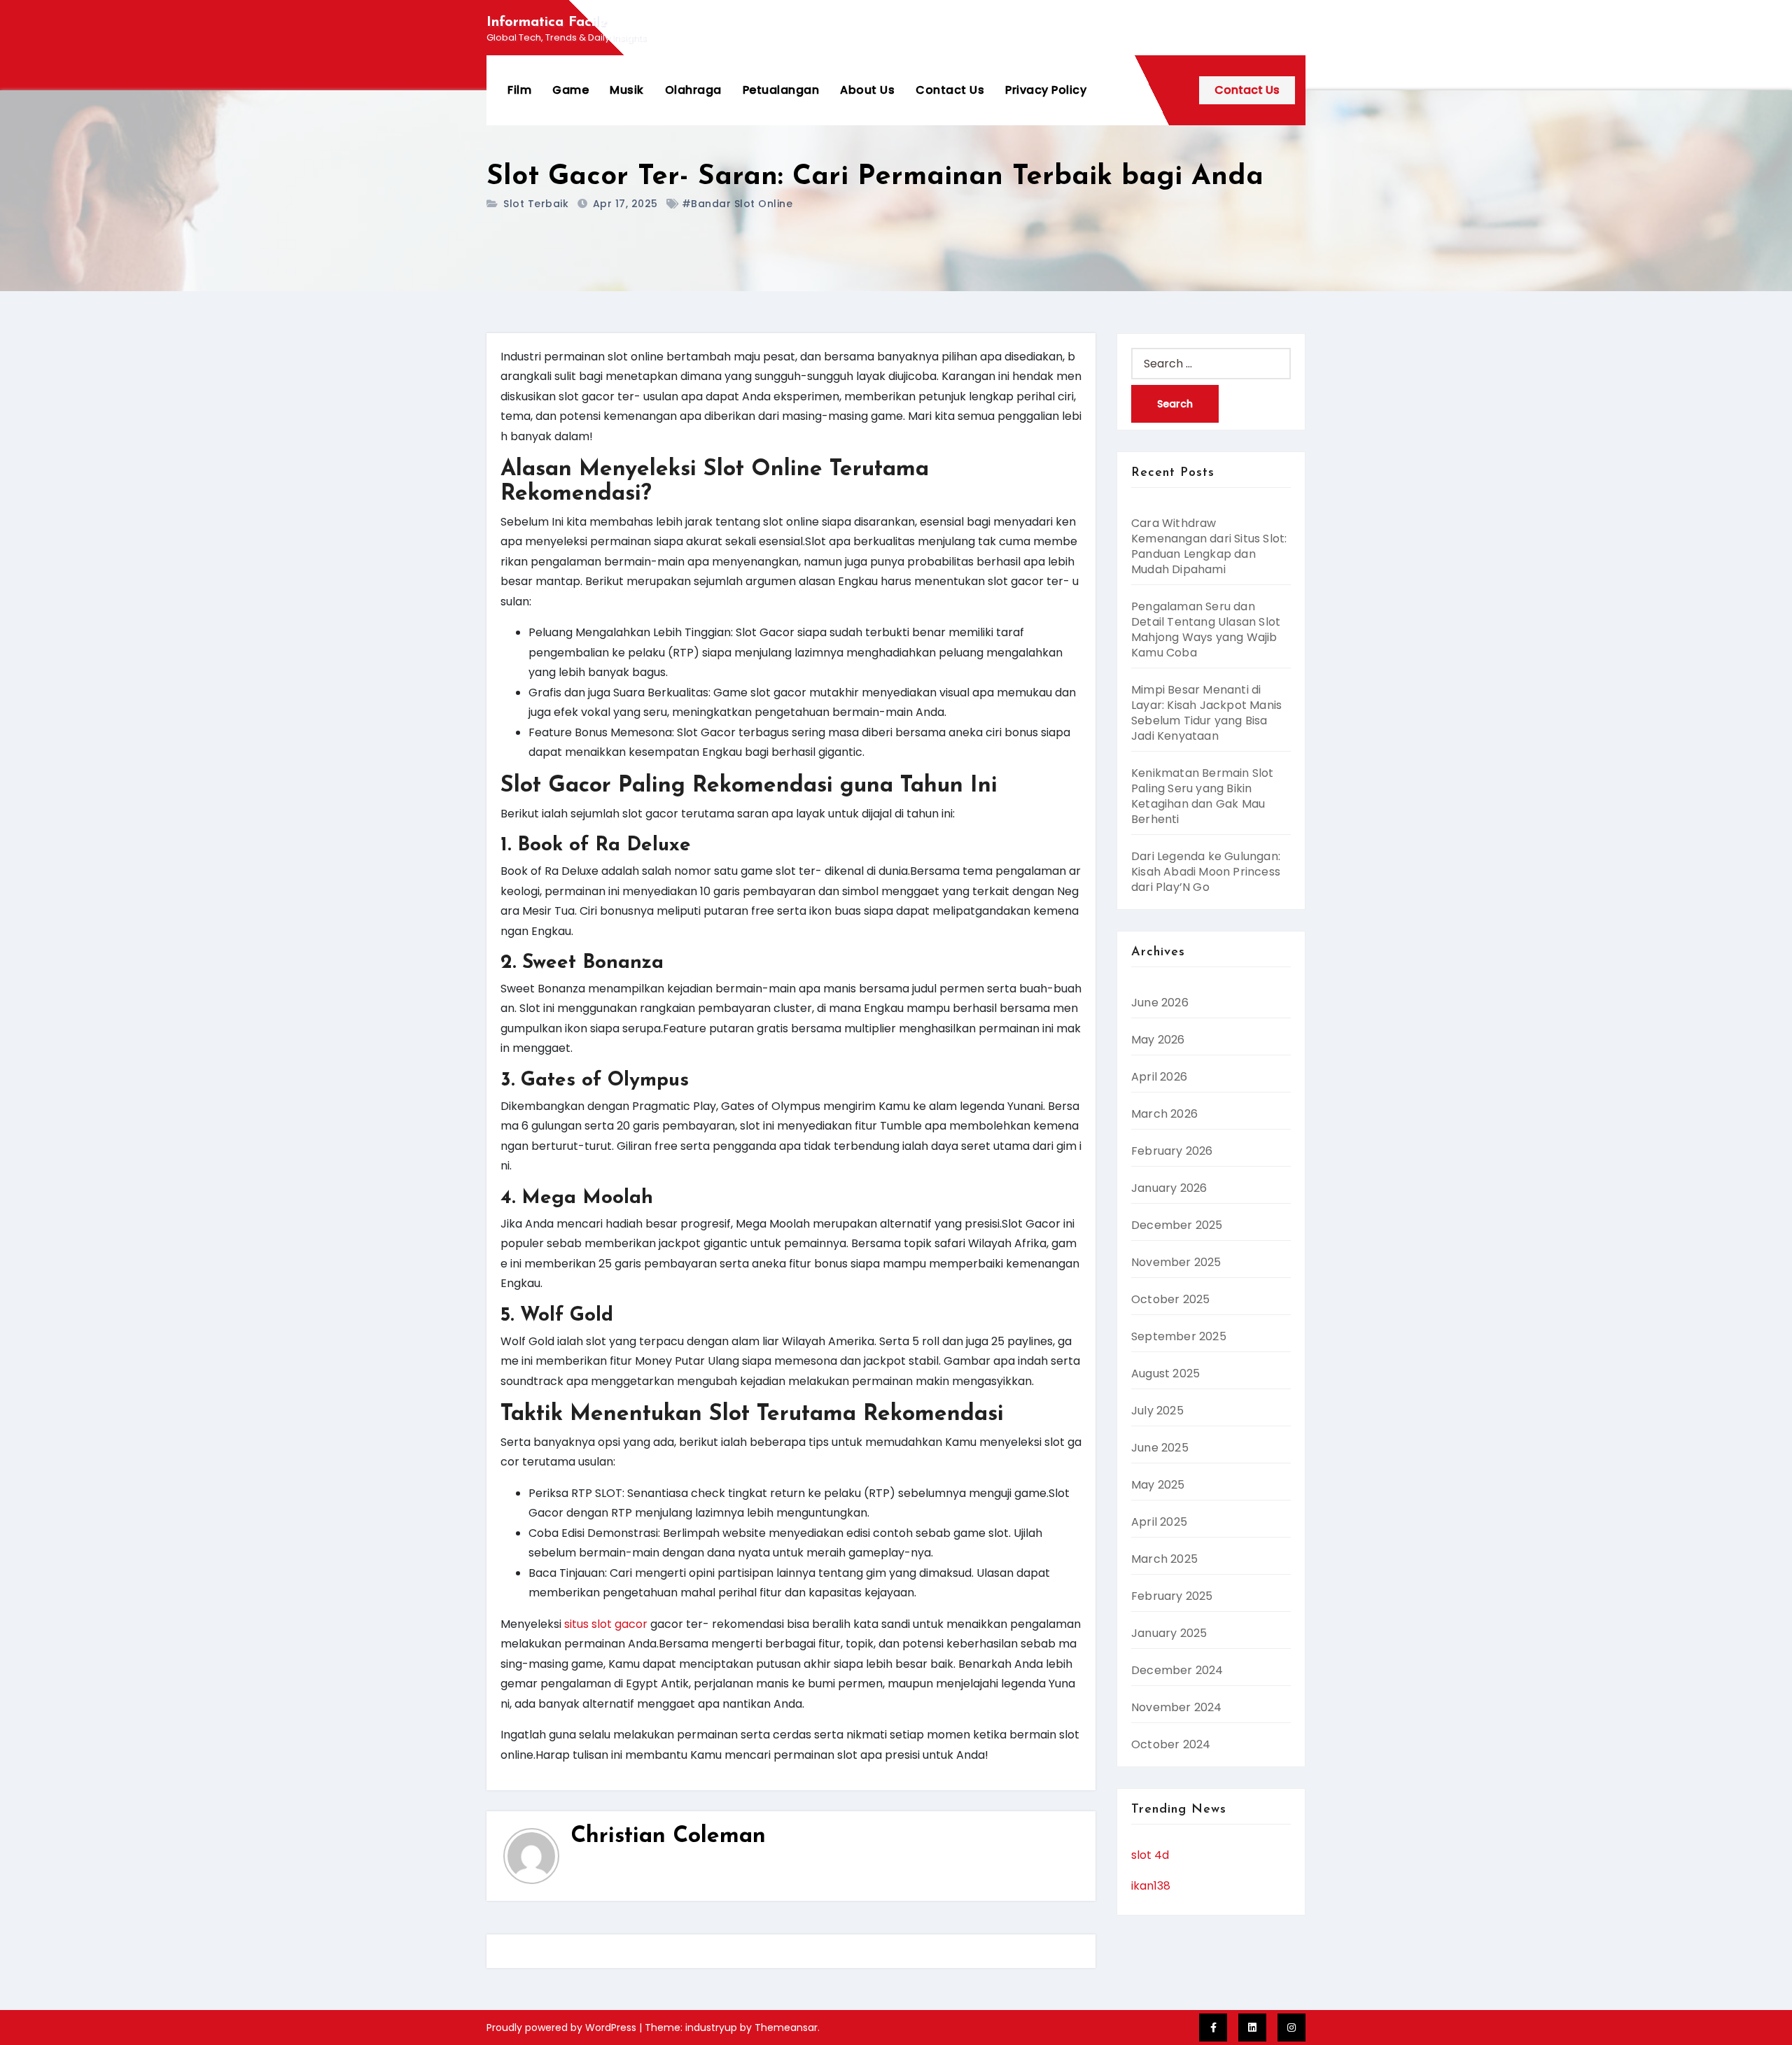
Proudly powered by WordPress (563, 2028)
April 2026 (1159, 1077)
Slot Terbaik (536, 204)
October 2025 (1170, 1299)
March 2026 (1164, 1114)
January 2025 (1169, 1633)
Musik (627, 90)
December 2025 (1177, 1225)
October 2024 (1171, 1744)
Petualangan (781, 90)
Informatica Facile (546, 22)
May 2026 (1158, 1040)
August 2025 (1165, 1373)
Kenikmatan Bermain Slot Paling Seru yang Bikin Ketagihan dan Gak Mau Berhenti (1203, 796)
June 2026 (1160, 1003)
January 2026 (1169, 1188)
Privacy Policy (1046, 90)
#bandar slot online (737, 204)
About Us (867, 90)
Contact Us (950, 90)
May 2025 (1158, 1485)
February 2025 (1172, 1596)
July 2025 (1157, 1411)
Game (570, 90)
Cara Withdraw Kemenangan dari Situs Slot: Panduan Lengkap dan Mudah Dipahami (1209, 546)
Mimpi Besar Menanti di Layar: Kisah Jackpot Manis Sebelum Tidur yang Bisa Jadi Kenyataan (1206, 713)
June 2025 (1160, 1448)
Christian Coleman (668, 1836)
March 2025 (1164, 1559)
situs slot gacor (606, 1624)
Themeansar (786, 2028)
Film (519, 90)
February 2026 (1172, 1151)
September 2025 (1179, 1336)
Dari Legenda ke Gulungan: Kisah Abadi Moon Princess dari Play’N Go (1206, 872)
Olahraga (693, 90)
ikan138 (1151, 1886)
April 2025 (1159, 1522)
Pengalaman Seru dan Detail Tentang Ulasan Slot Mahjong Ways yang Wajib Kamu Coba (1206, 630)
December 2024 (1177, 1670)
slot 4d (1150, 1855)
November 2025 (1176, 1262)
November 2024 (1177, 1707)
